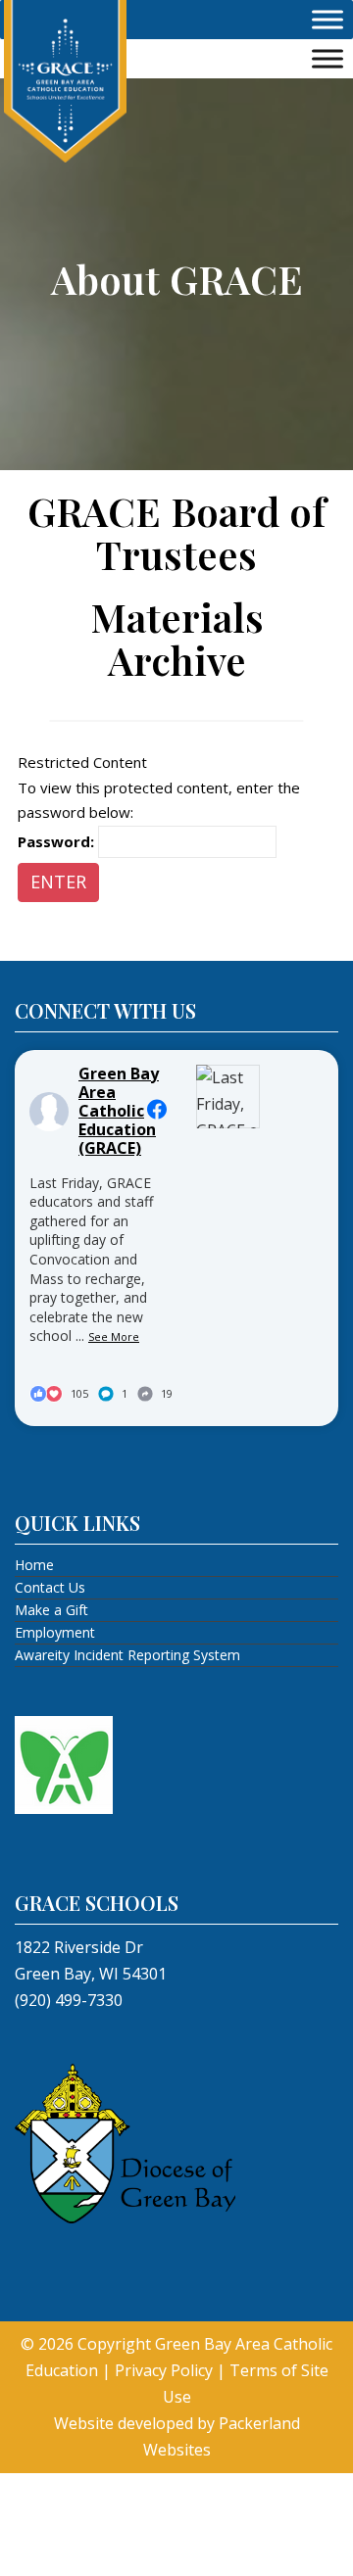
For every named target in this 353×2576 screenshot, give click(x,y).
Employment (55, 1632)
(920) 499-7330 (69, 2000)
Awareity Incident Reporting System (127, 1655)
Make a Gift (51, 1610)
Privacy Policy (164, 2370)
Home (34, 1565)
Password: (58, 841)
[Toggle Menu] (328, 20)
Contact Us (50, 1587)
